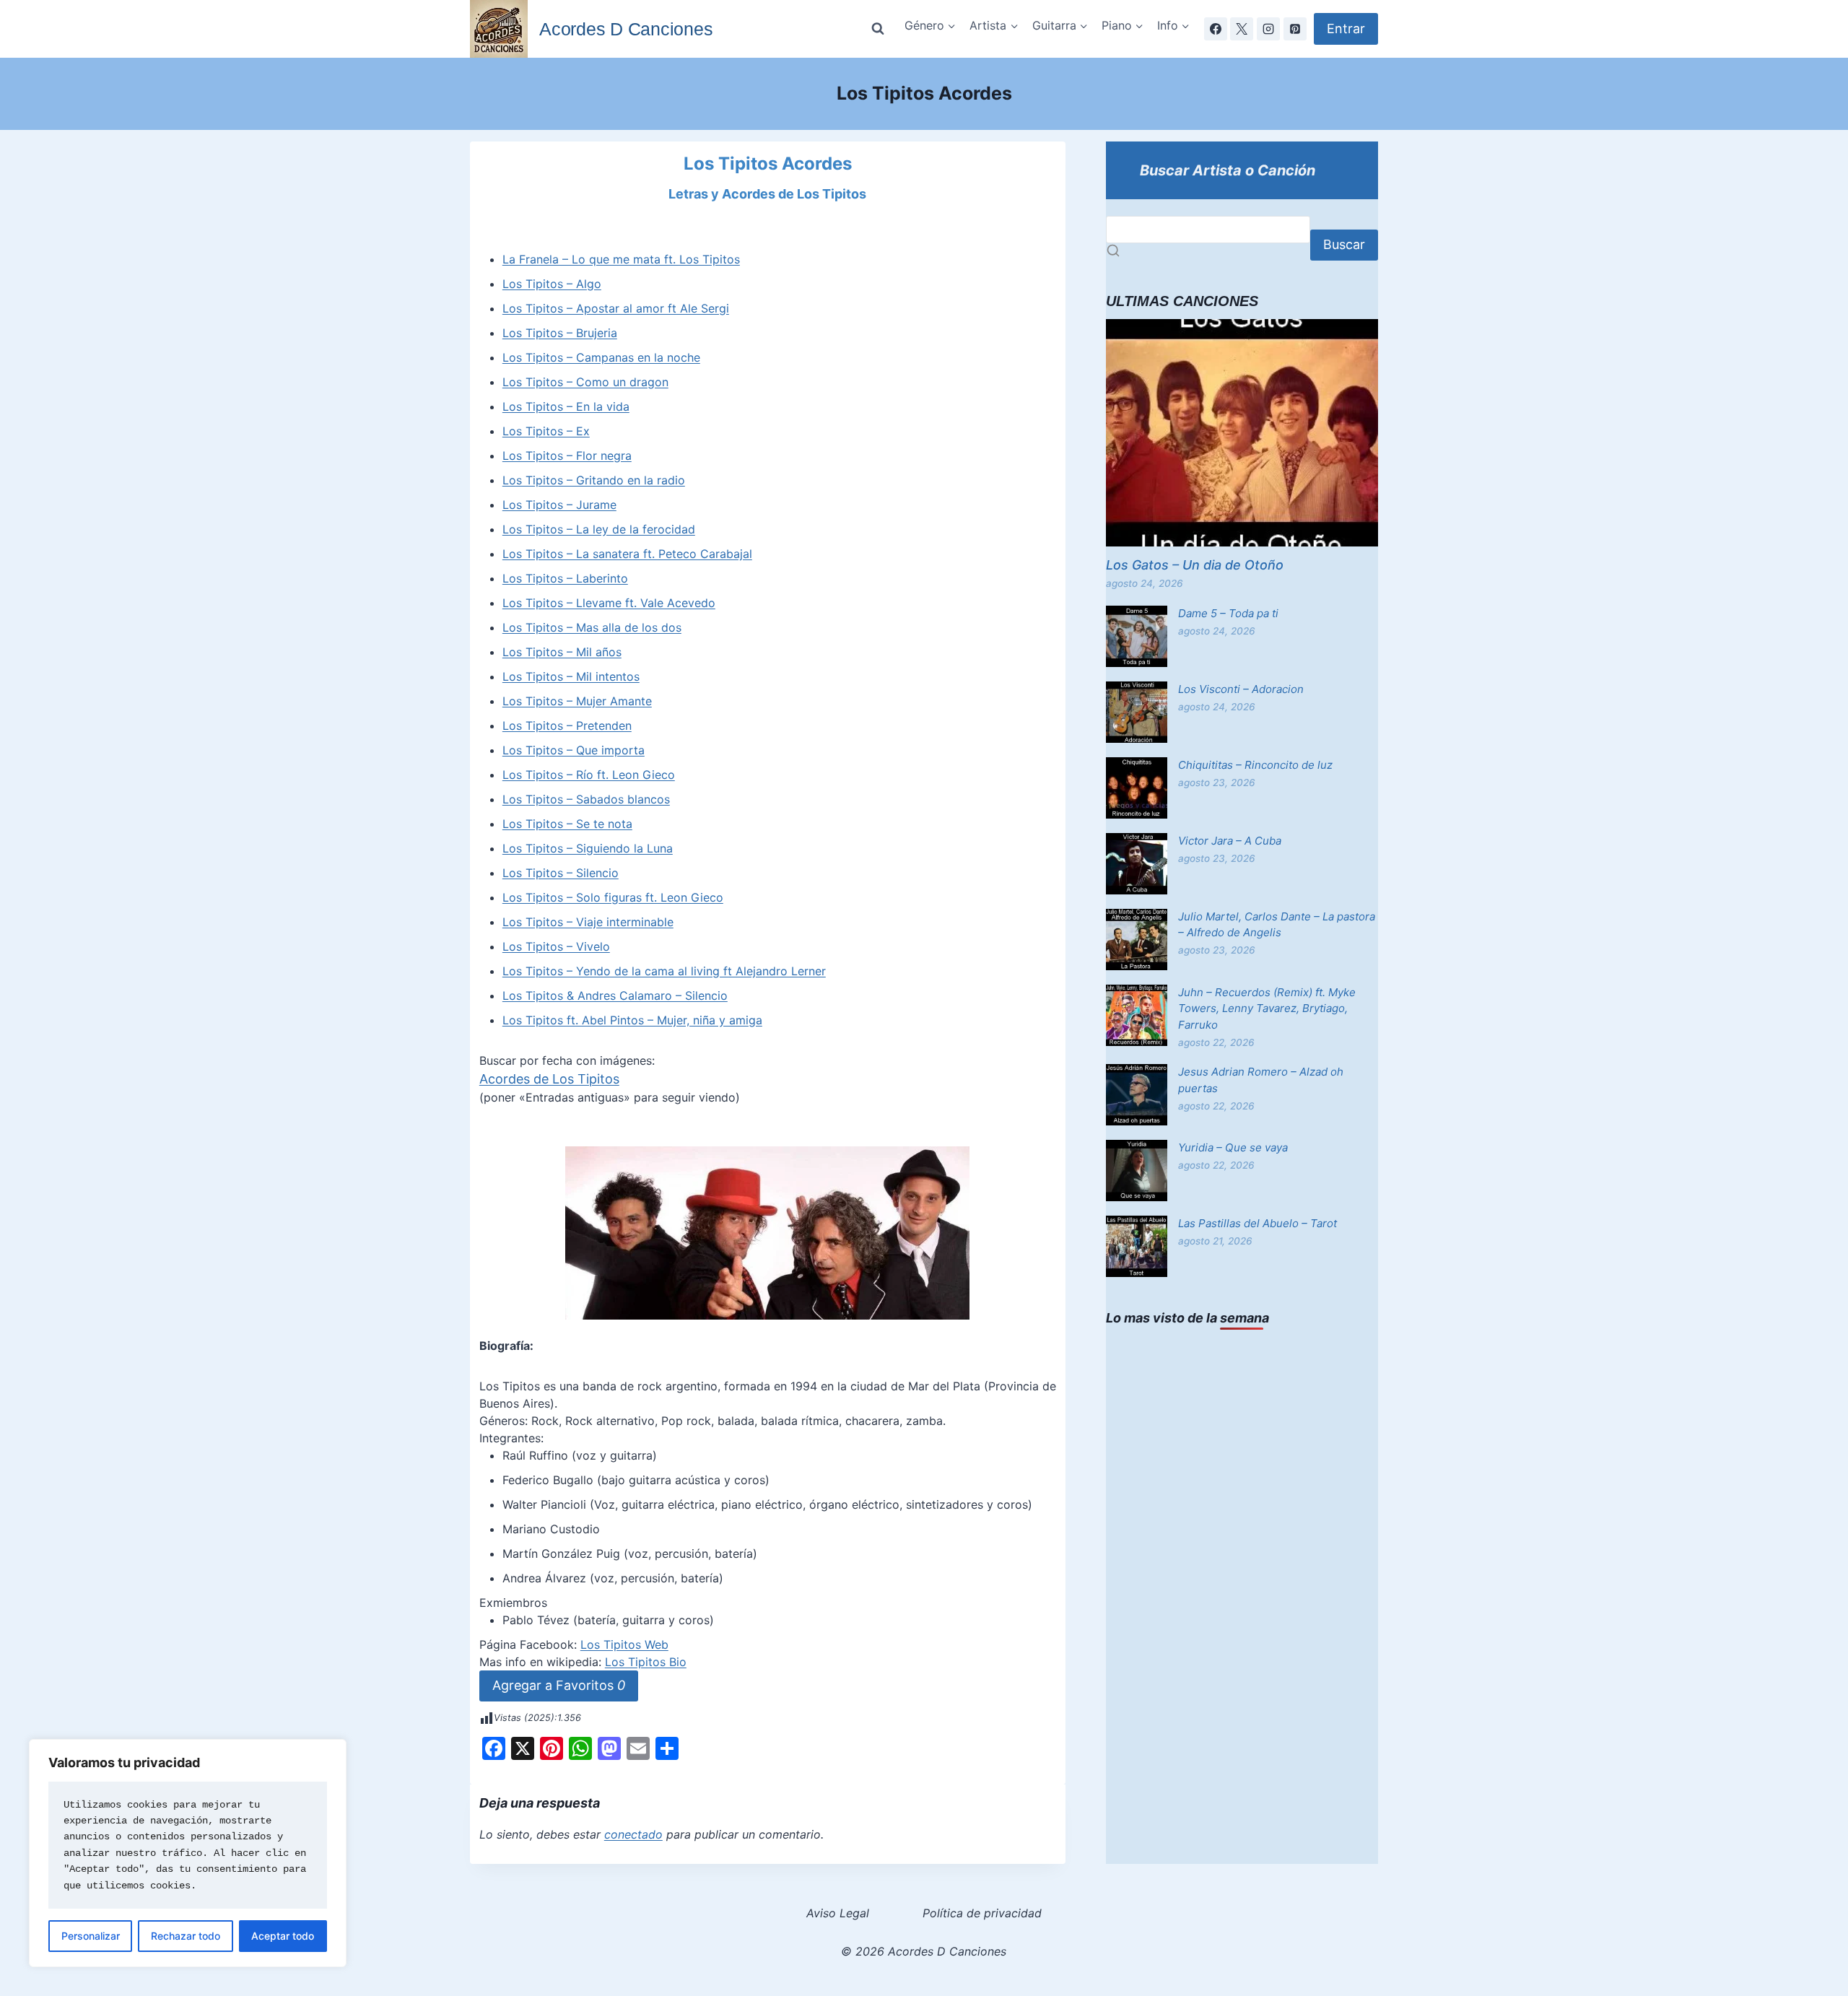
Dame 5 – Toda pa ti (1228, 613)
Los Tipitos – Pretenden (567, 725)
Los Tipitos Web (624, 1644)
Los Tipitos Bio (646, 1662)
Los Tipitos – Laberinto (565, 578)
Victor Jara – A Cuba (1230, 841)
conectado (633, 1834)
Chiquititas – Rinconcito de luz (1255, 765)
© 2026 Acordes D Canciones (924, 1951)
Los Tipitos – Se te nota (567, 824)
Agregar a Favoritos (559, 1685)
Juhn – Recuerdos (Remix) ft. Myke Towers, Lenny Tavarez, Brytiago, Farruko (1267, 1008)
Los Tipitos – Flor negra (567, 456)
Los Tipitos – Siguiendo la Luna (588, 848)
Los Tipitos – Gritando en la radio (594, 480)
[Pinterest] (1295, 29)
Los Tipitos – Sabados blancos (586, 799)
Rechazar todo (186, 1936)
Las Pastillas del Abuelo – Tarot (1258, 1223)
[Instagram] (1268, 29)
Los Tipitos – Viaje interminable (588, 922)
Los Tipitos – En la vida (566, 406)
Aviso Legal (838, 1913)
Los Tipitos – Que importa (574, 750)
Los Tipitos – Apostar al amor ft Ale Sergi (616, 308)
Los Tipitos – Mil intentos (571, 676)
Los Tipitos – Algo (552, 284)
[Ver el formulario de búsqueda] (878, 29)
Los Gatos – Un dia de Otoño (1195, 565)
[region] (188, 1853)
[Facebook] (1216, 29)
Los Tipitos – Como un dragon (585, 382)
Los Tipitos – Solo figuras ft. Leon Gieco (613, 897)
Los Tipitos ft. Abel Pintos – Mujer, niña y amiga (632, 1020)
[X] (1242, 29)
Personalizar (91, 1936)
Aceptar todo (283, 1936)
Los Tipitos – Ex (546, 431)
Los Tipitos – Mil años (562, 652)
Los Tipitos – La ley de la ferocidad (599, 529)
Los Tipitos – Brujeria (560, 333)
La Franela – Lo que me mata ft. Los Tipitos (621, 259)
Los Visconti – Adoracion (1241, 689)
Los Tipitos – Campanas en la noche (601, 357)
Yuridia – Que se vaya (1233, 1147)
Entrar (1346, 29)
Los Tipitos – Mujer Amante (577, 701)
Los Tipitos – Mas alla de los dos (592, 627)
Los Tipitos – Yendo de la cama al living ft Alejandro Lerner (664, 971)
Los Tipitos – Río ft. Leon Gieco (589, 775)
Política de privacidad (982, 1913)
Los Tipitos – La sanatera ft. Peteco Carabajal (627, 554)
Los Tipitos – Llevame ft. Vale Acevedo (609, 603)
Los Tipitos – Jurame (559, 505)
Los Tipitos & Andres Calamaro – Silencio (615, 995)
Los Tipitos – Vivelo (556, 946)
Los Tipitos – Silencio (561, 873)
